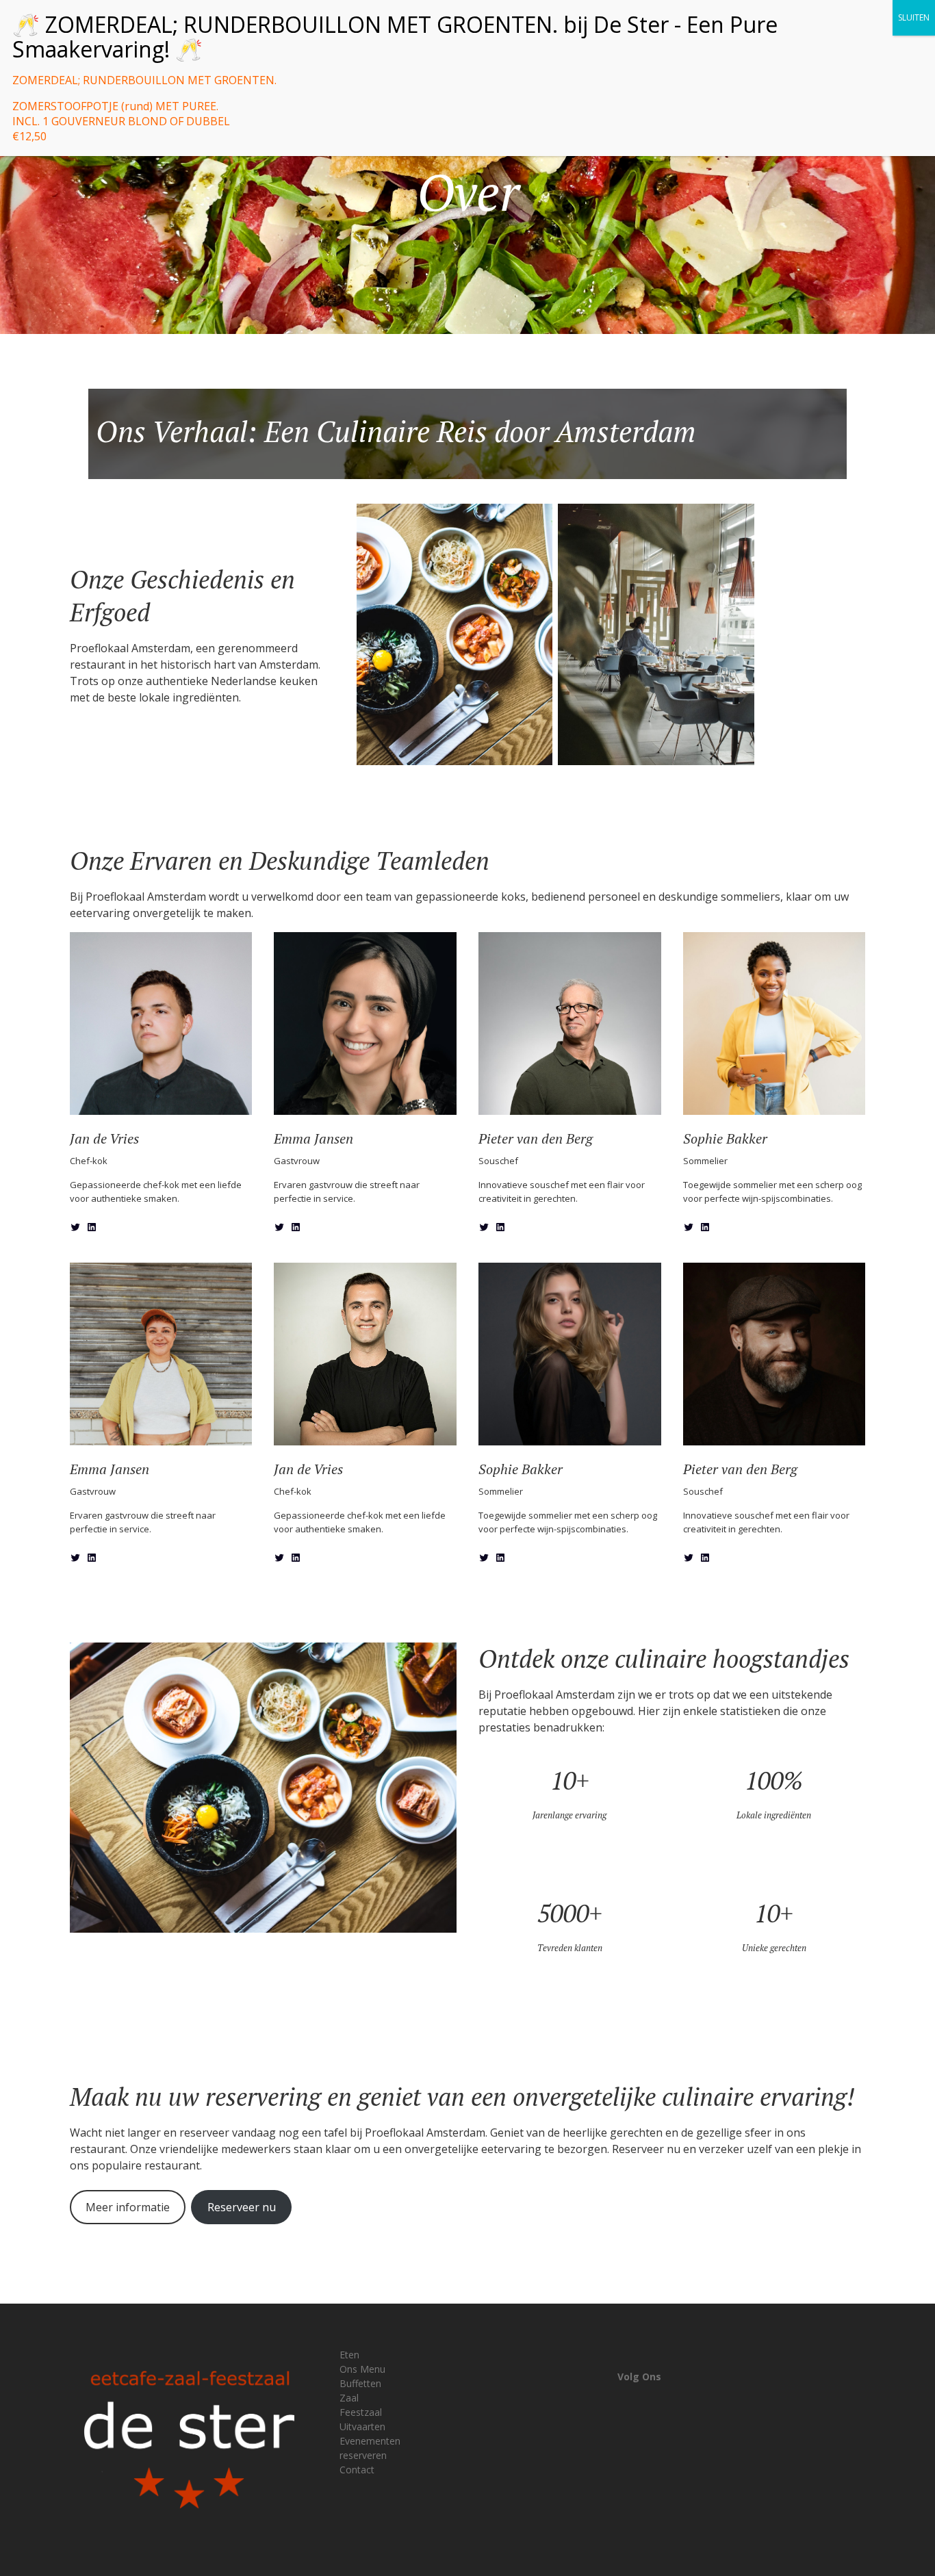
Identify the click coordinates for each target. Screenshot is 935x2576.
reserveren (363, 2455)
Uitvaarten (362, 2426)
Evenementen (370, 2441)
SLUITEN (914, 17)
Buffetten (360, 2383)
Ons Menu (362, 2369)
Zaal (349, 2398)
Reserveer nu (242, 2207)
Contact (357, 2470)
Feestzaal (361, 2412)
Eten (349, 2355)
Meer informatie (128, 2207)
